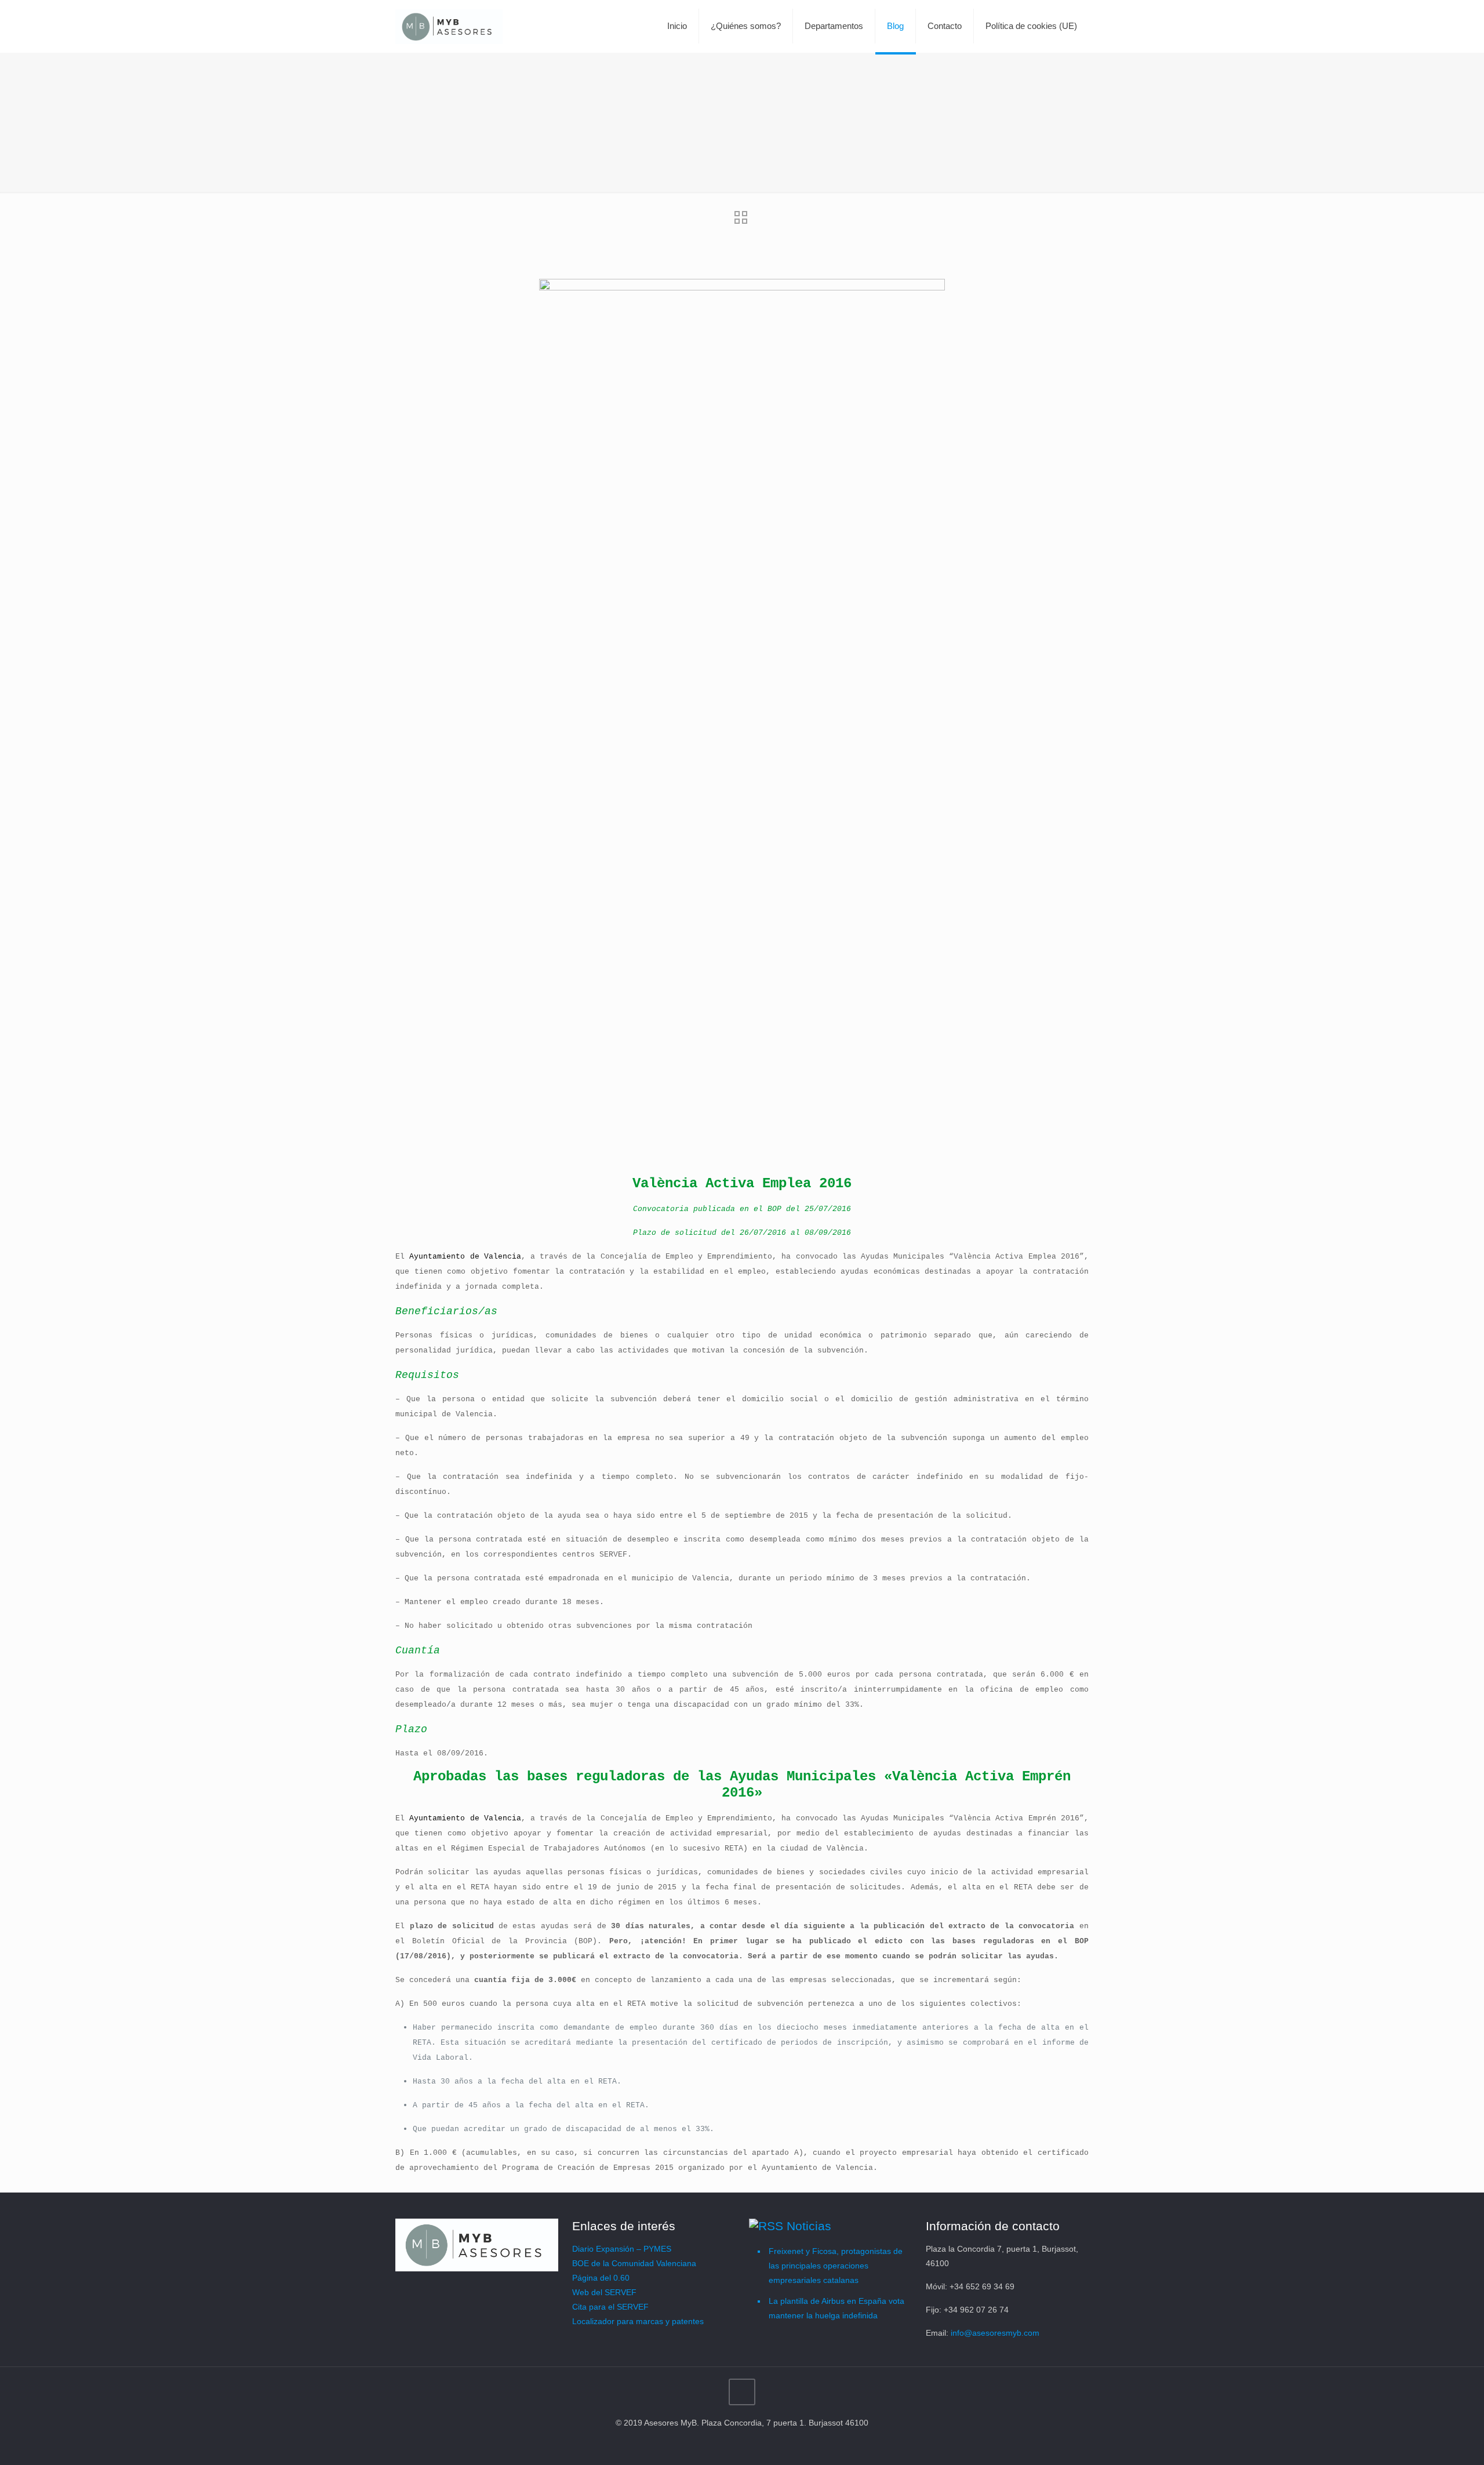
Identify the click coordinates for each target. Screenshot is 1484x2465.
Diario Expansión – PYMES (622, 2249)
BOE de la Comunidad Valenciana (634, 2263)
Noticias (809, 2226)
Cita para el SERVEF (610, 2307)
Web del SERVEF (604, 2292)
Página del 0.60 (601, 2278)
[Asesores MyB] (449, 26)
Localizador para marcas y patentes (638, 2321)
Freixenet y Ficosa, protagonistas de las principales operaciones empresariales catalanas (836, 2266)
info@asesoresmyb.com (995, 2333)
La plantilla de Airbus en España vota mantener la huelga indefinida (836, 2308)
